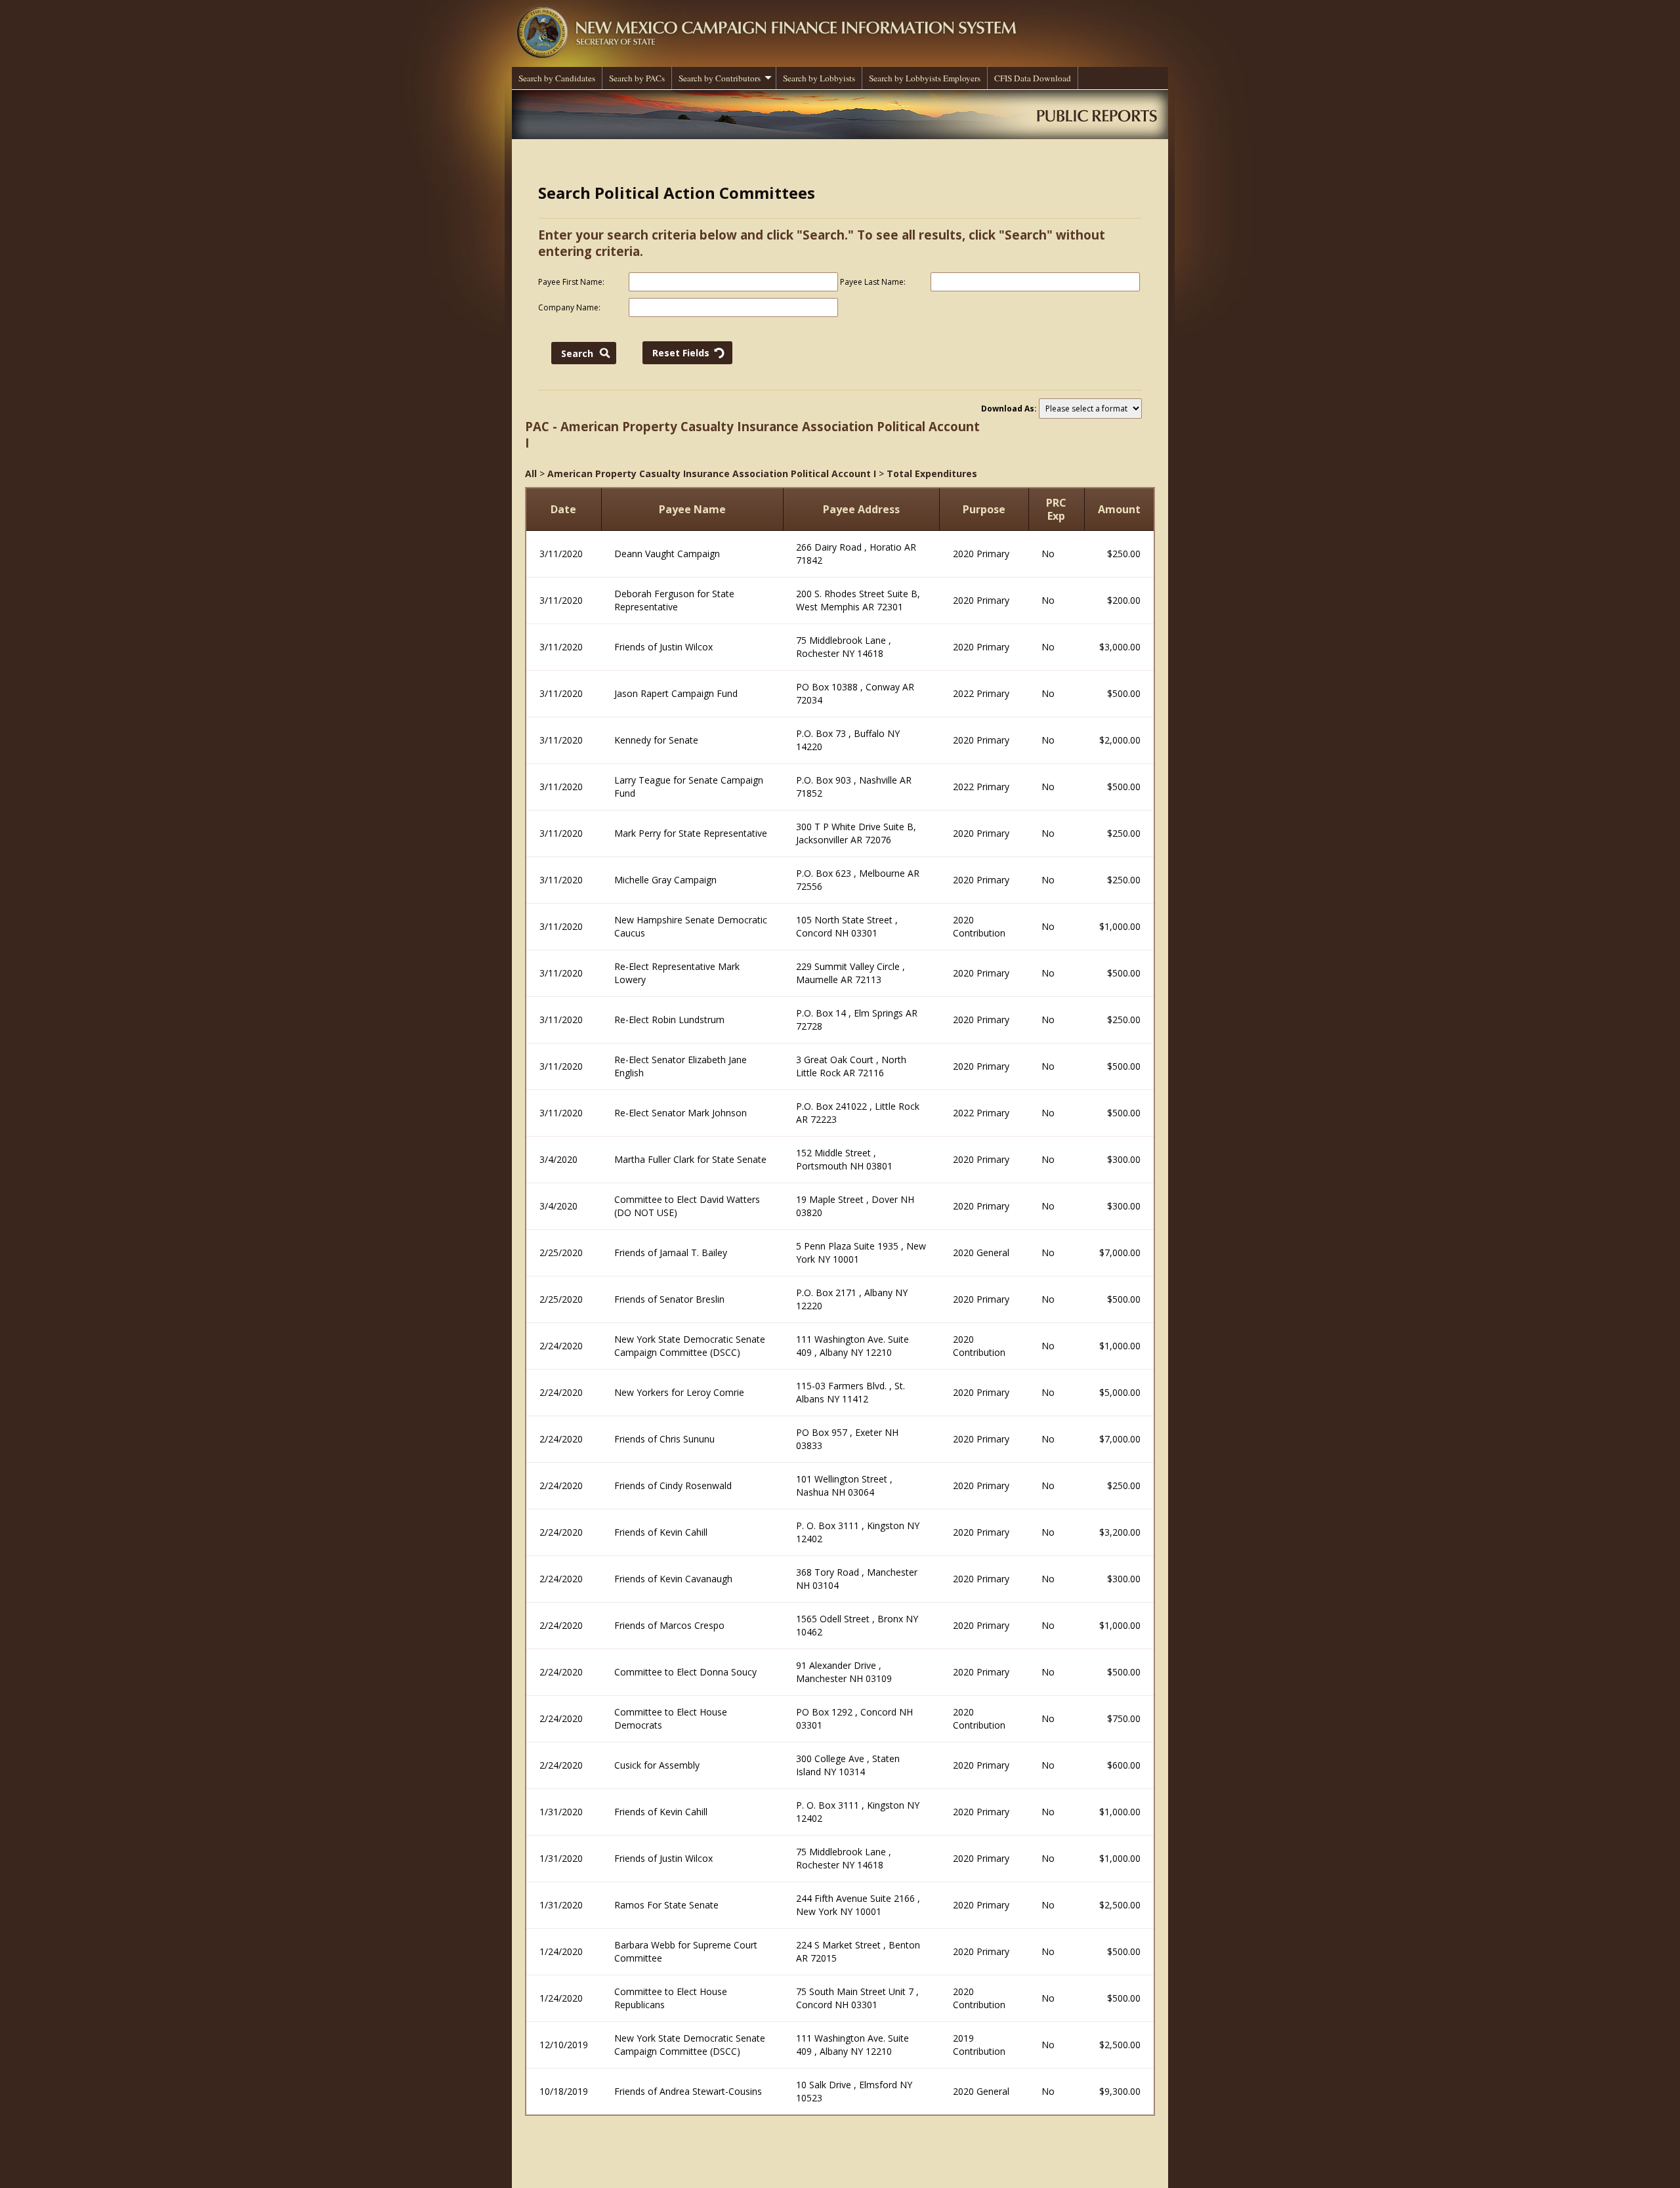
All (531, 473)
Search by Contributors (720, 78)
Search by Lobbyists (819, 78)
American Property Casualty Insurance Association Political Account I (712, 473)
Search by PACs (637, 78)
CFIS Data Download (1033, 78)
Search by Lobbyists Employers (925, 78)
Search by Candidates (557, 78)
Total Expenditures (932, 473)
